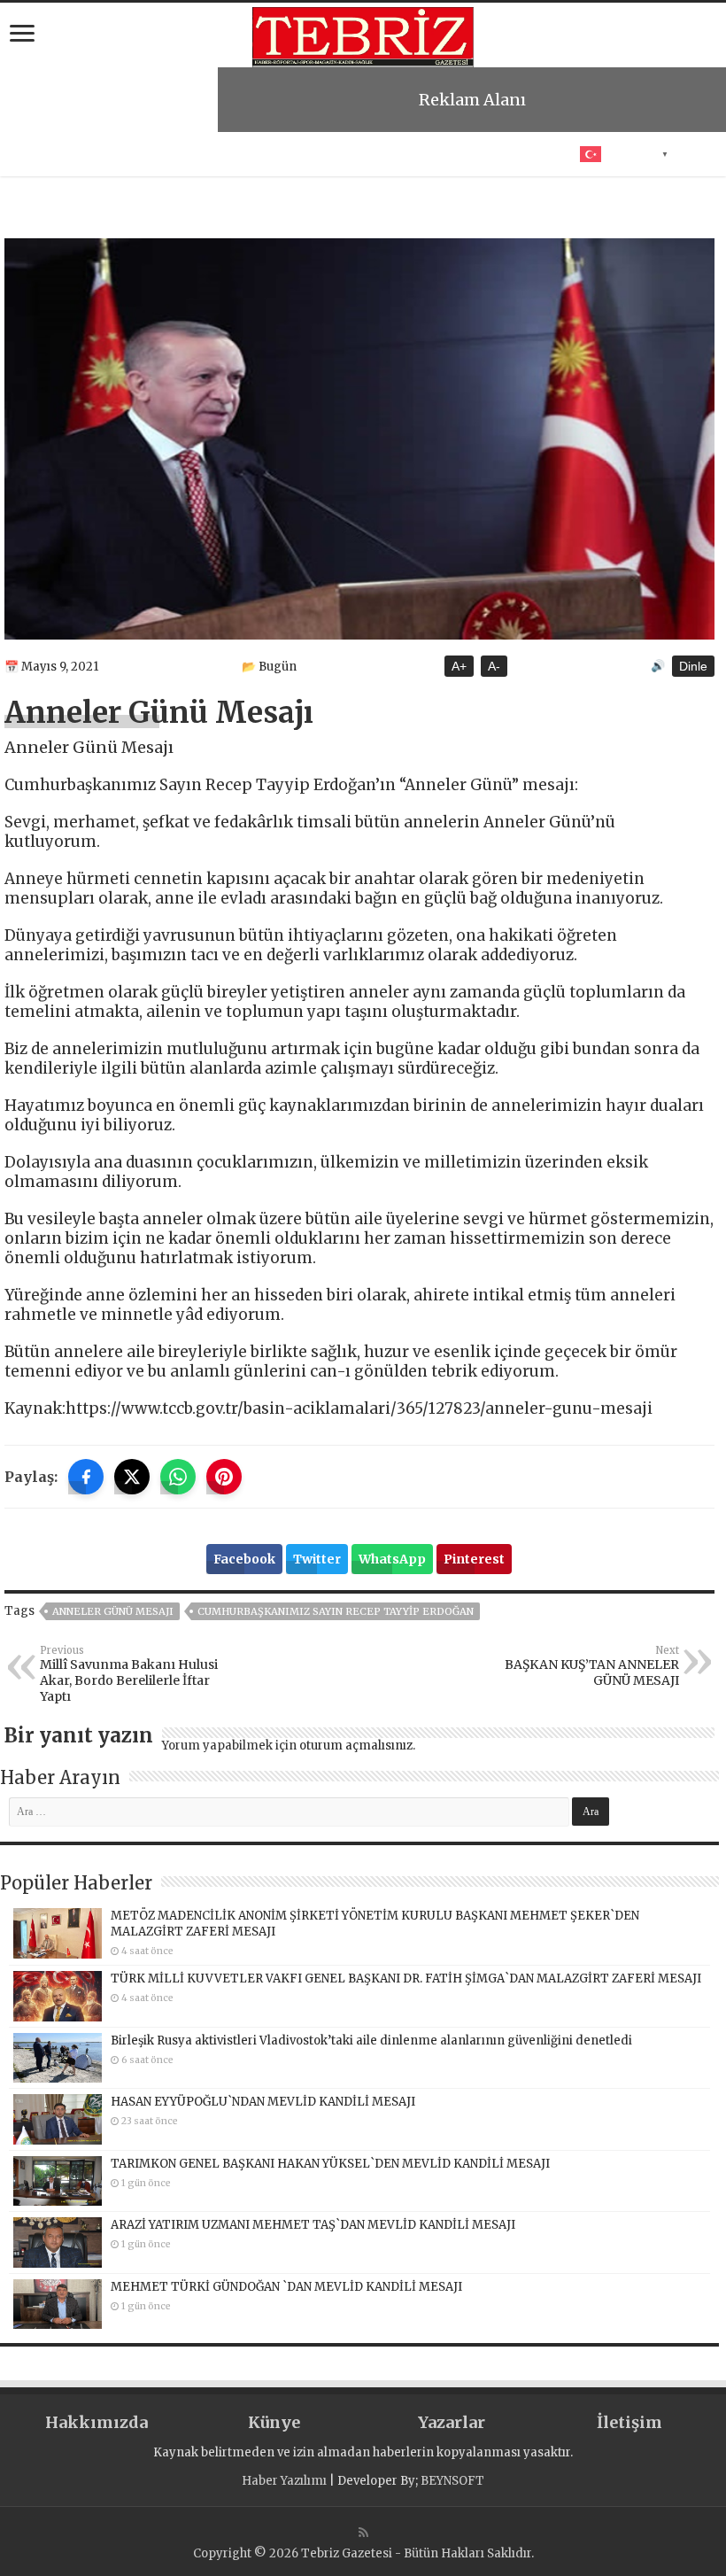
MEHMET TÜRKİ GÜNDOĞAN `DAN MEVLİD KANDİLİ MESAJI (286, 2287)
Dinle (693, 666)
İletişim (629, 2422)
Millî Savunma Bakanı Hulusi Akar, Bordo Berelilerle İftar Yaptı (129, 1674)
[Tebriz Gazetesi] (363, 35)
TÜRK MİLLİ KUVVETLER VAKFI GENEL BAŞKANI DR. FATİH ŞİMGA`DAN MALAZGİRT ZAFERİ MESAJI (406, 1979)
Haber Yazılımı (284, 2481)
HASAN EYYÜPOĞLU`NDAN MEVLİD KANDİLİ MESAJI (263, 2102)
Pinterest (474, 1559)
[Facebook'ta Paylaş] (86, 1477)
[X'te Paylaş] (132, 1477)
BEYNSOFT (452, 2481)
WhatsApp (392, 1559)
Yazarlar (452, 2422)
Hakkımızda (97, 2422)
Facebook (244, 1559)
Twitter (317, 1559)
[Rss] (363, 2533)
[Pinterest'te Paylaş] (224, 1477)
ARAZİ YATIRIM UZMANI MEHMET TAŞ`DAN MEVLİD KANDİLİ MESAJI (313, 2225)
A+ (459, 666)
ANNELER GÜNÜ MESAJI (113, 1611)
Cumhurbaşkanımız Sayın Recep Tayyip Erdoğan (336, 1611)
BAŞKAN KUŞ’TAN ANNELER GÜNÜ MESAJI (592, 1666)
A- (494, 666)
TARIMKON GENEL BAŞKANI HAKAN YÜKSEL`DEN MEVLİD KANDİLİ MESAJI (330, 2164)
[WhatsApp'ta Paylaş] (178, 1477)
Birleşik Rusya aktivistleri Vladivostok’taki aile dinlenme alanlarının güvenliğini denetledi (371, 2041)
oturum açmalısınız (356, 1746)
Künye (274, 2422)
